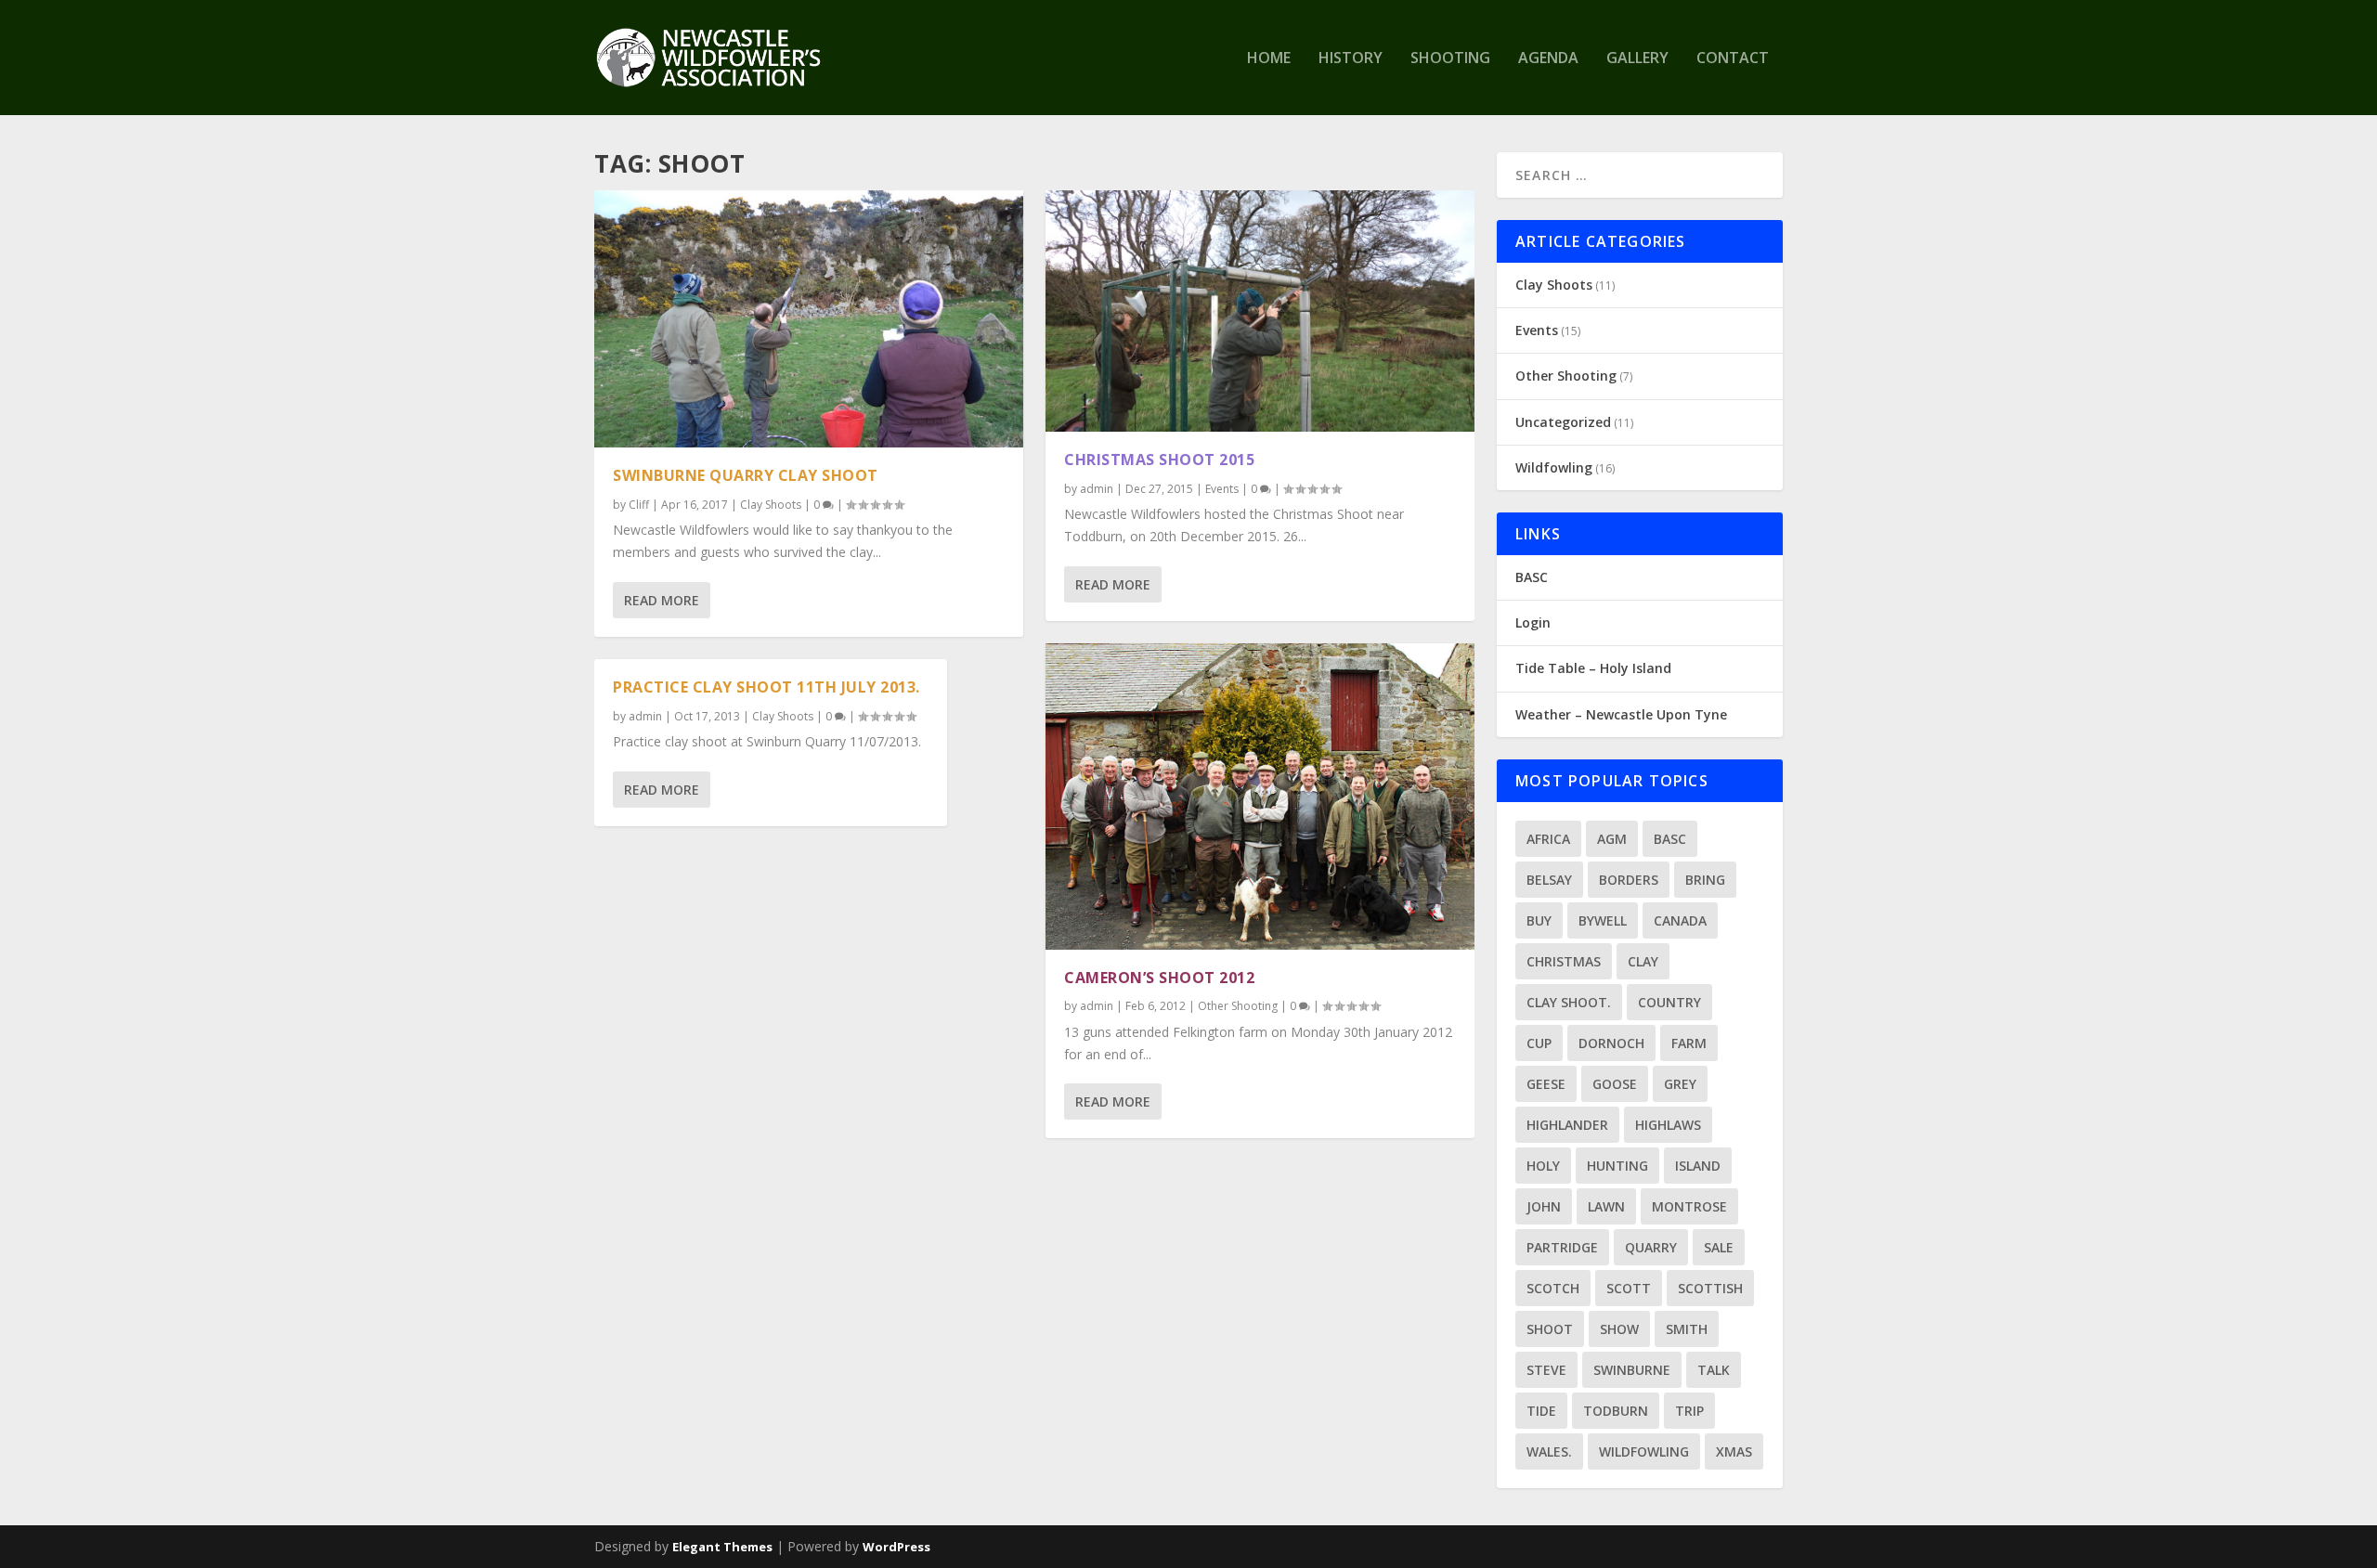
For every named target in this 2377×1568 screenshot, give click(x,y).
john (1544, 1206)
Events (1222, 489)
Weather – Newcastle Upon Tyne (1621, 714)
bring (1705, 880)
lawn (1606, 1206)
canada (1680, 920)
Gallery (1637, 59)
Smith (1687, 1329)
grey (1680, 1084)
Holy (1543, 1166)
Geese (1546, 1084)
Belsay (1549, 880)
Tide (1541, 1411)
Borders (1629, 880)
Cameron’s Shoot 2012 (1159, 978)
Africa (1548, 839)
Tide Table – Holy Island (1593, 668)
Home (1269, 59)
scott (1629, 1288)
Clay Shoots (771, 505)
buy (1539, 920)
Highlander (1567, 1125)
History (1351, 59)
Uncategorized (1563, 422)
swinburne (1632, 1370)
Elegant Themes (722, 1547)
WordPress (896, 1547)
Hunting (1617, 1166)
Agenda (1548, 59)
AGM (1612, 839)
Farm (1689, 1043)
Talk (1714, 1370)
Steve (1546, 1370)
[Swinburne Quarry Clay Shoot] (809, 319)
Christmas (1564, 961)
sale (1719, 1247)
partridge (1562, 1247)
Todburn (1616, 1411)
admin (645, 716)
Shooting (1450, 59)
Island (1698, 1166)
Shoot (1550, 1329)
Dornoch (1611, 1043)
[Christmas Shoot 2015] (1260, 311)
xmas (1734, 1451)
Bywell (1603, 920)
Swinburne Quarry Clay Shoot (746, 475)
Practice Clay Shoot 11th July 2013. (766, 687)
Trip (1689, 1411)
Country (1669, 1002)
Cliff (639, 505)
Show (1619, 1329)
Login (1533, 622)
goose (1615, 1084)
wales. (1549, 1451)
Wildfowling (1554, 467)
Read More (662, 600)
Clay (1643, 961)
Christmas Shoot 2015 (1159, 460)
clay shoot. (1569, 1002)
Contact (1733, 59)
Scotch (1553, 1288)
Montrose (1689, 1206)
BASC (1532, 577)
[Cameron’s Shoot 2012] (1260, 797)
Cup (1539, 1043)
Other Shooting (1238, 1006)
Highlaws (1668, 1125)
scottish (1710, 1288)
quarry (1651, 1247)
